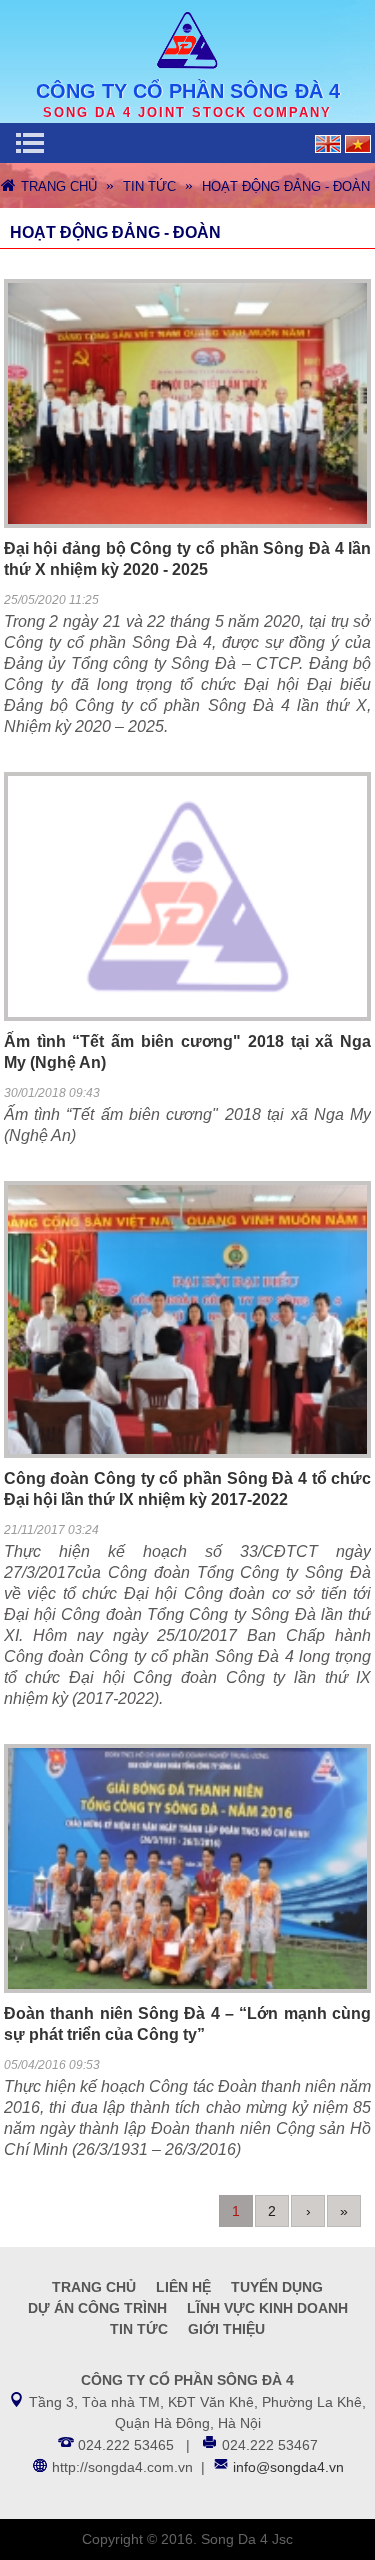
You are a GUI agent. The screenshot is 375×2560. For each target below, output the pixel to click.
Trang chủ (59, 186)
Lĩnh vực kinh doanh (267, 2308)
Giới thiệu (226, 2329)
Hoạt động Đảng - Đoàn (286, 186)
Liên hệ (183, 2287)
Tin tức (149, 186)
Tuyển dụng (277, 2287)
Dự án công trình (97, 2308)
